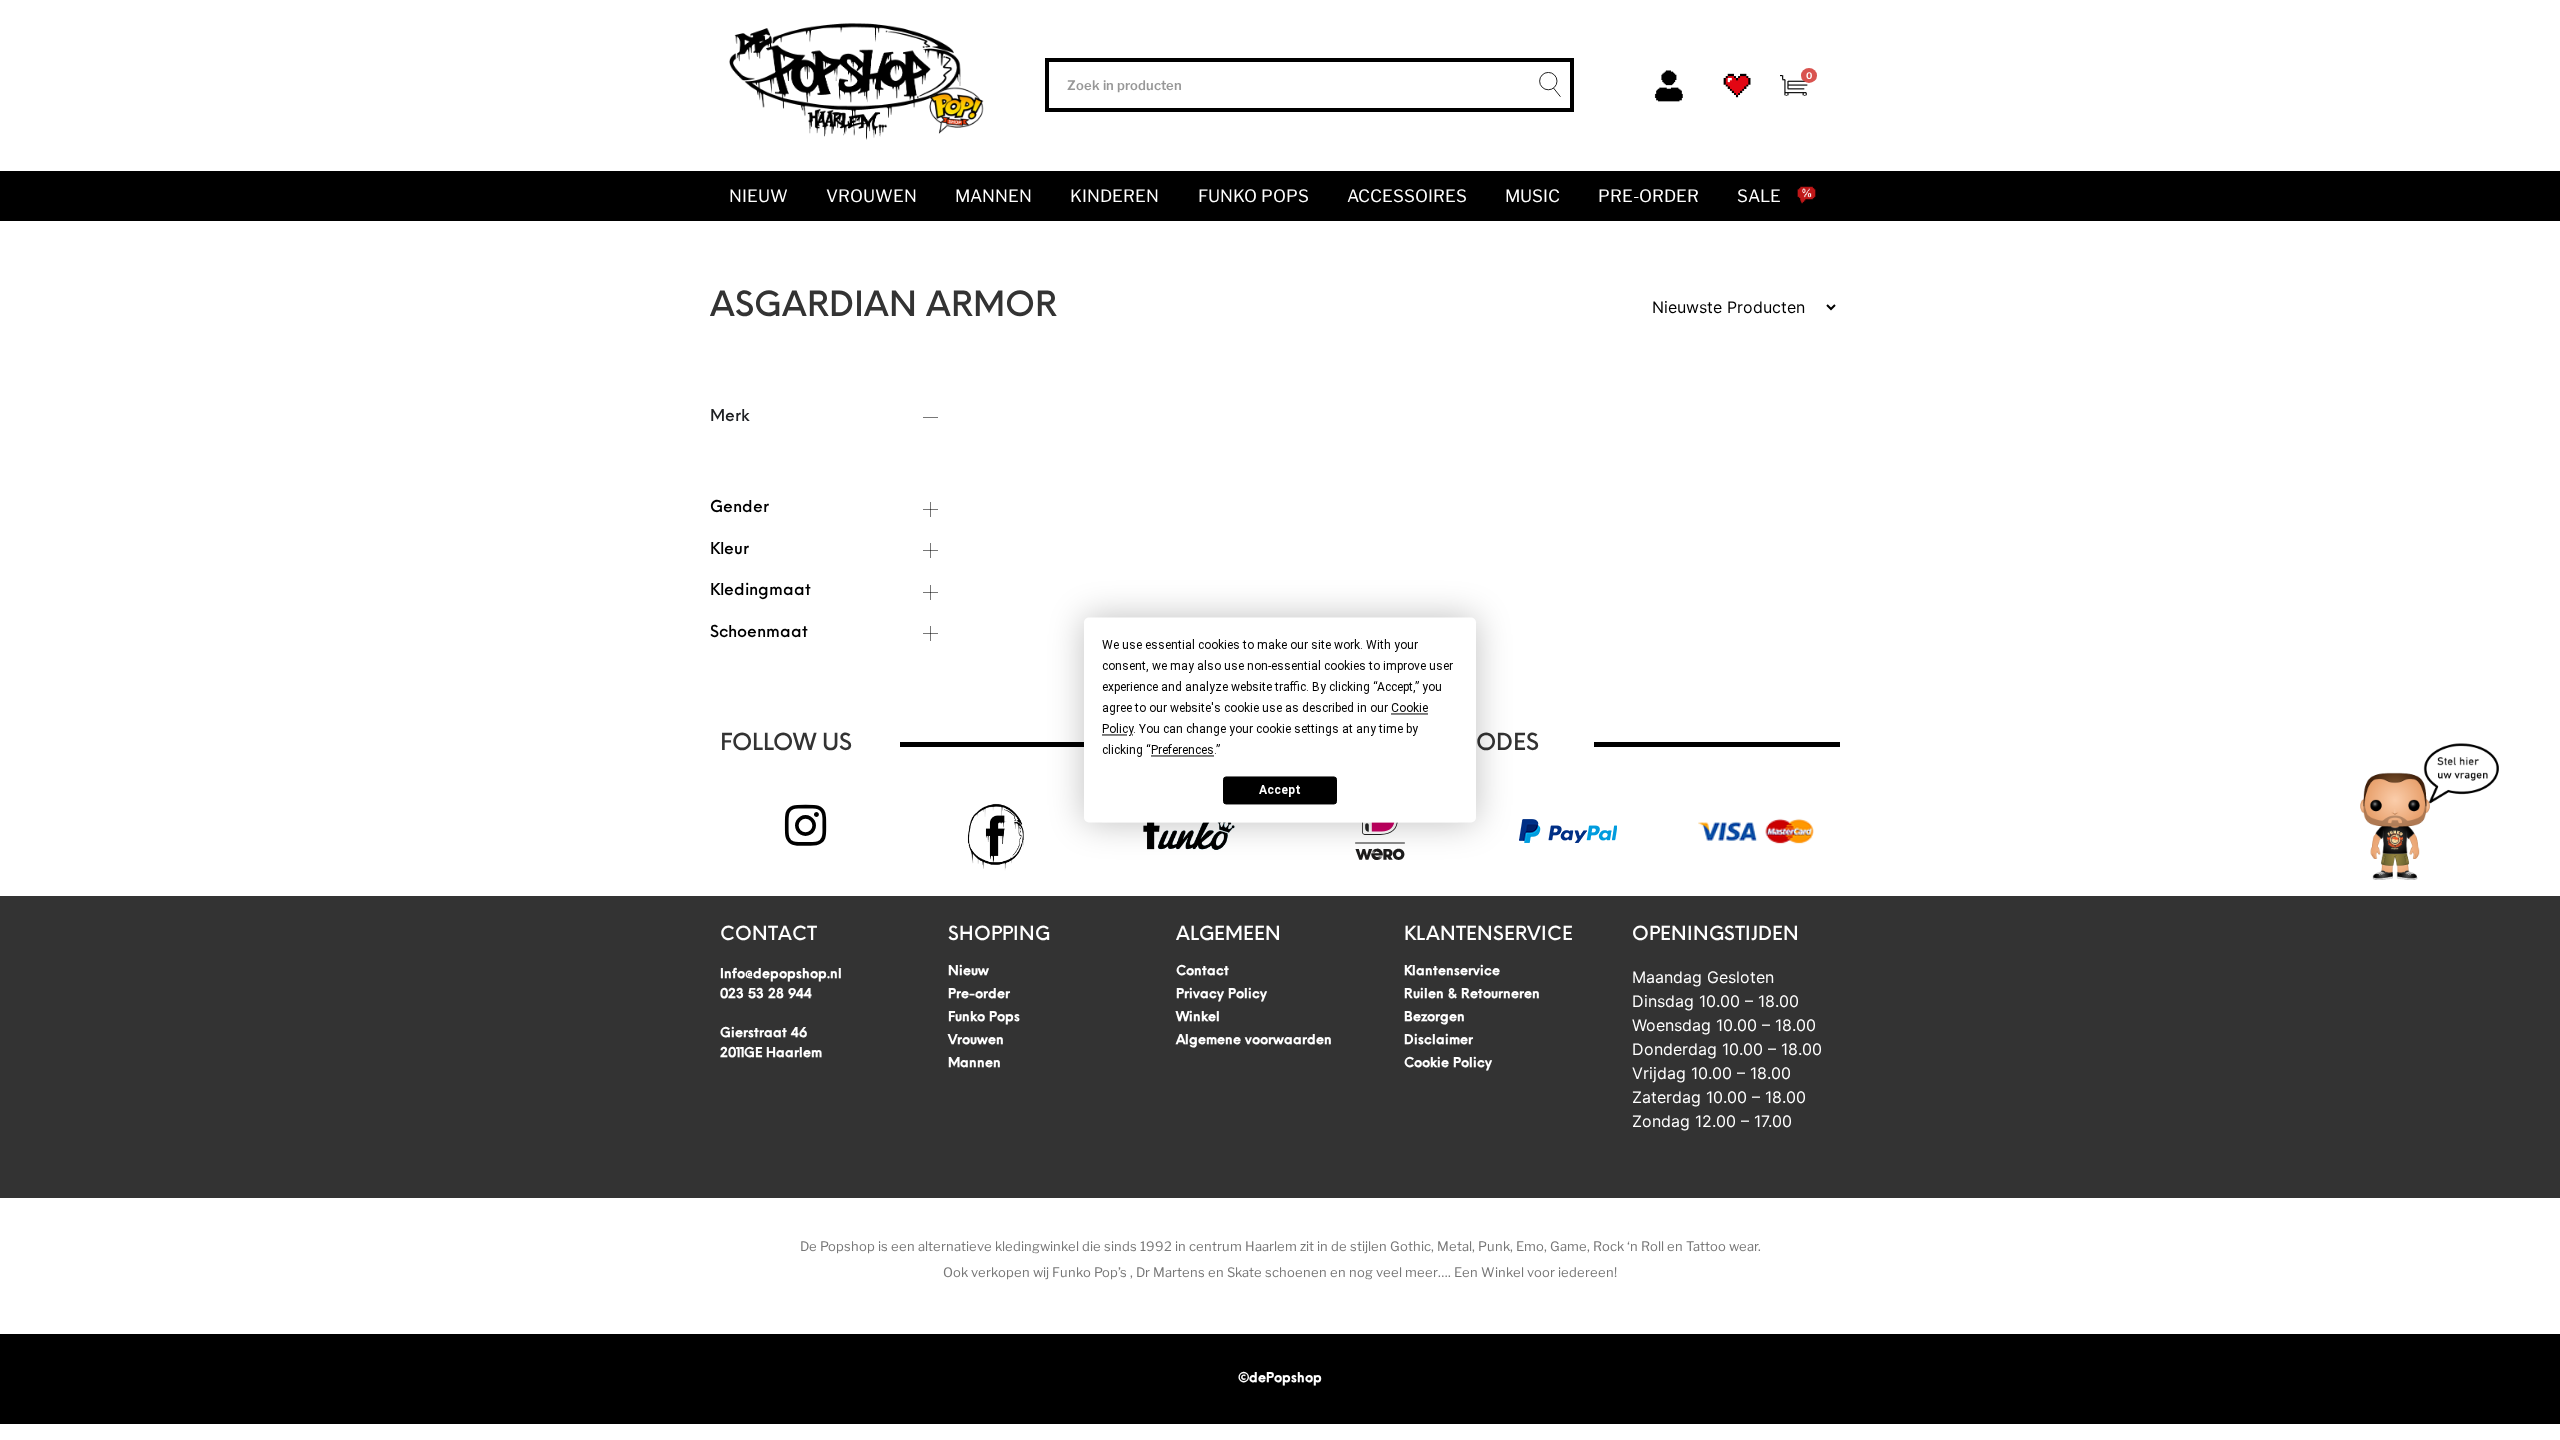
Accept (1280, 790)
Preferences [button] (1182, 750)
